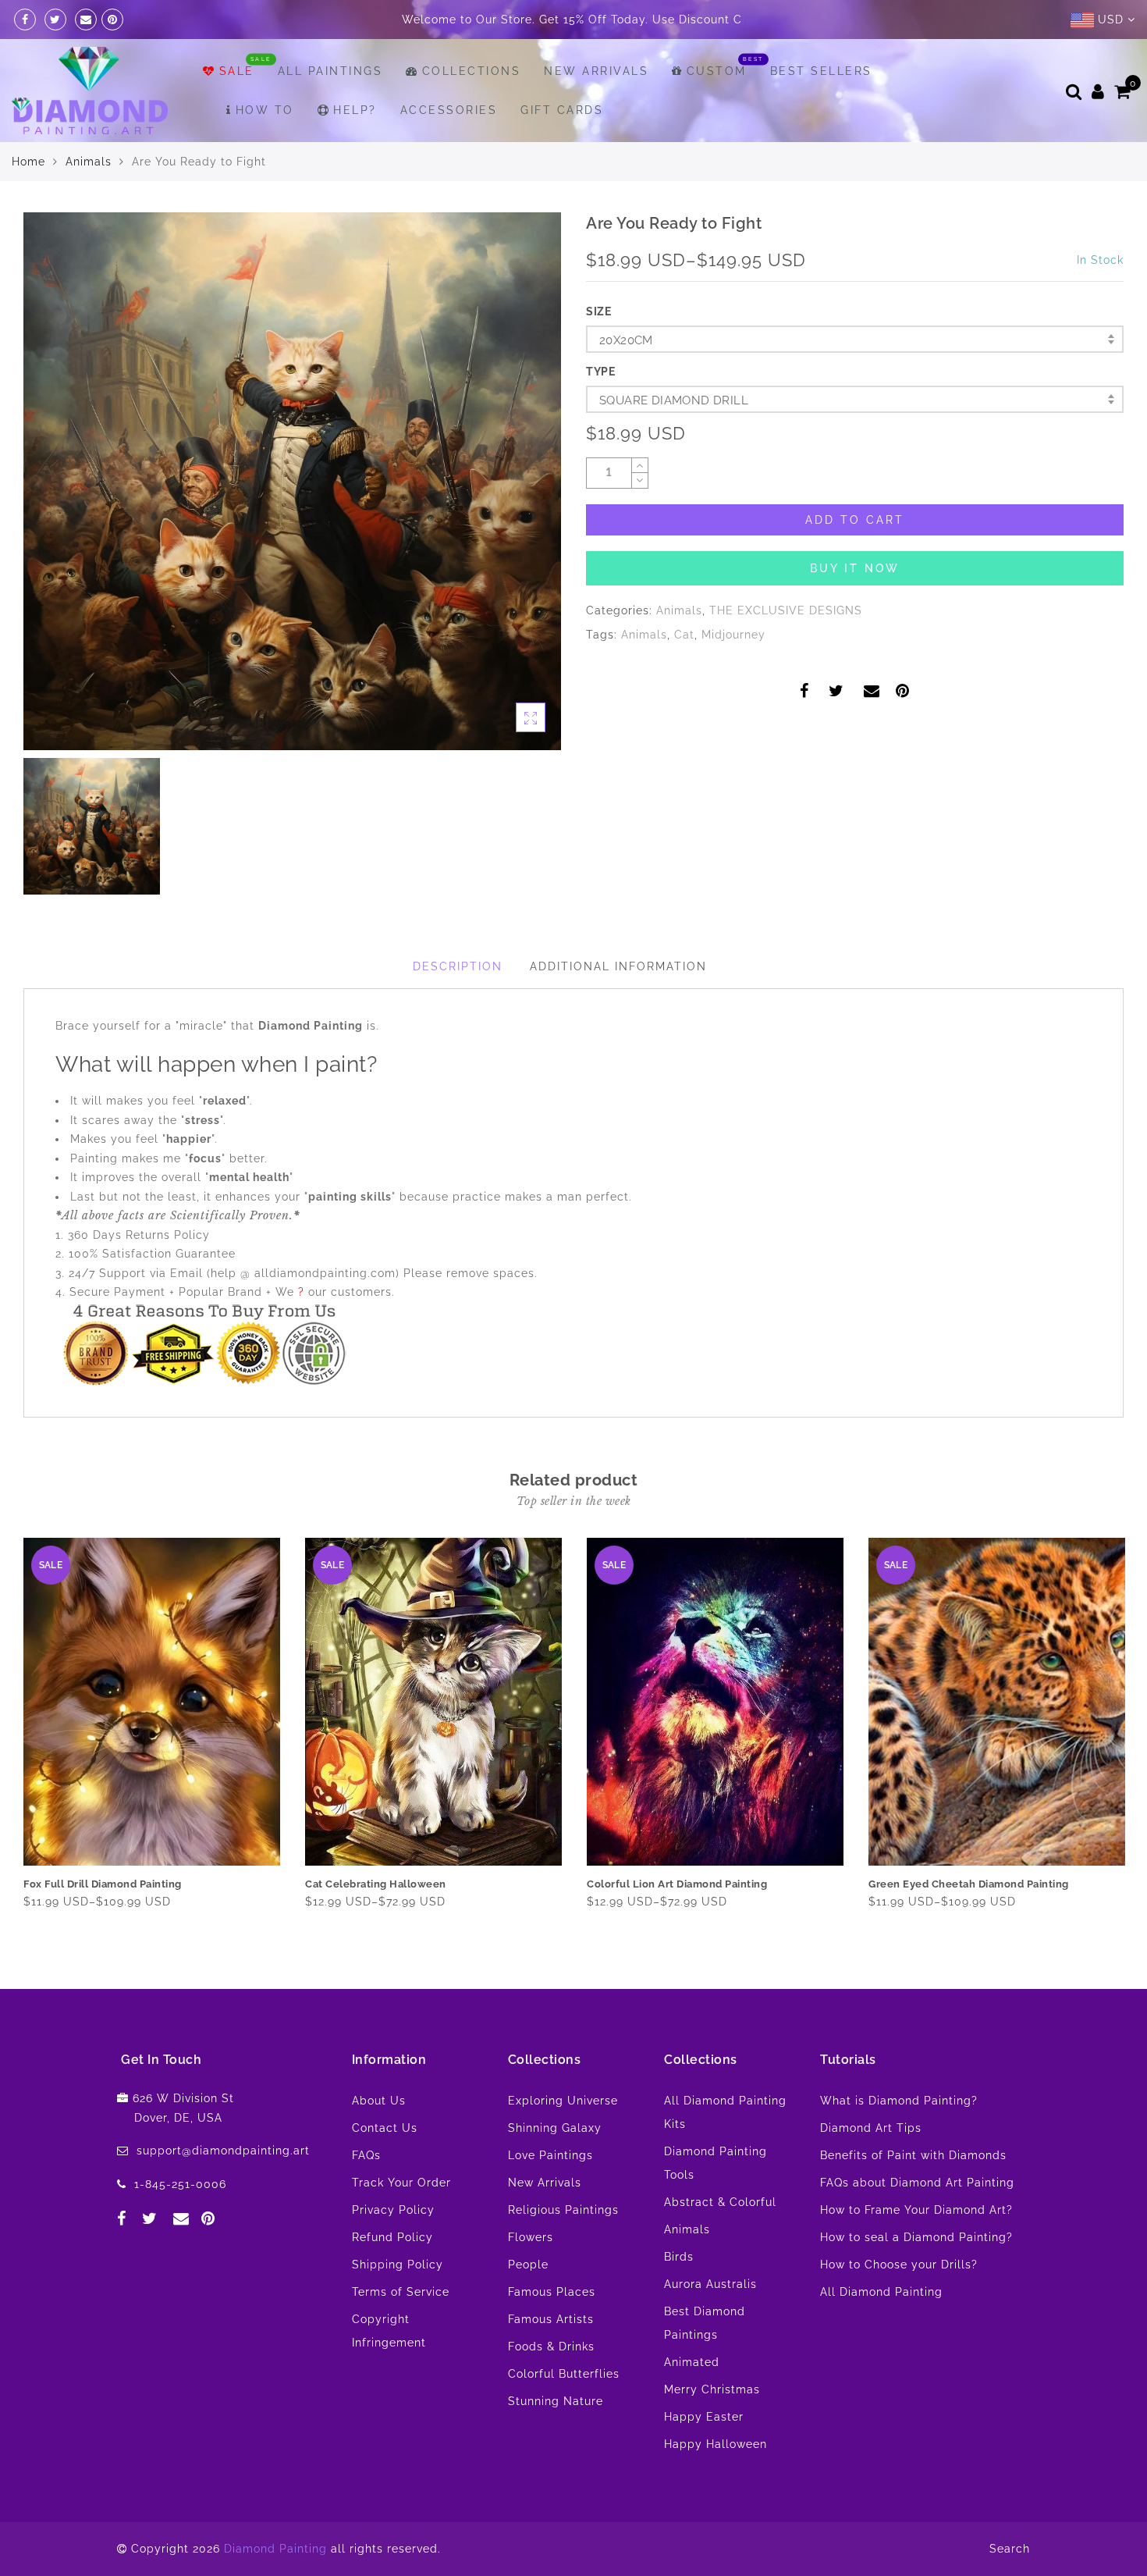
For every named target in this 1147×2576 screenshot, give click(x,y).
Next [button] (1114, 1777)
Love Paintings (550, 2194)
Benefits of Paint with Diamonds (913, 2194)
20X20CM (626, 379)
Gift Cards (562, 149)
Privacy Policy (393, 2249)
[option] (292, 520)
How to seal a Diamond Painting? (916, 2276)
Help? (355, 149)
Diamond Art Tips (871, 2167)
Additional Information (618, 1005)
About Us (379, 2140)
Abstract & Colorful (720, 2241)
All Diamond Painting (881, 2331)
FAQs (366, 2194)
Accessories (449, 149)
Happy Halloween (716, 2483)
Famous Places (552, 2331)
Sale (237, 110)
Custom (717, 110)
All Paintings (330, 110)
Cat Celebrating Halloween (376, 1923)
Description (458, 1005)
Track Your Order (401, 2222)
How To (265, 149)
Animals (89, 201)
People (528, 2304)
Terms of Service (401, 2331)
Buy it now (855, 607)
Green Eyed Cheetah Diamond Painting (969, 1923)
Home (28, 201)
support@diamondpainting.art (223, 2190)
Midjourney (733, 674)
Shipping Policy (398, 2304)
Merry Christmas (712, 2428)
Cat (684, 674)
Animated (692, 2401)
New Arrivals (596, 110)
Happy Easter (704, 2456)
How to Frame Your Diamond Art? (916, 2249)
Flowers (531, 2276)
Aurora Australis (710, 2323)
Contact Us (385, 2167)
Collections (471, 110)
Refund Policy (392, 2276)
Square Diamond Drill (674, 439)
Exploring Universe (563, 2140)
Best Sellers (821, 110)
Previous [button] (13, 1776)
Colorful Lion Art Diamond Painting (677, 1923)
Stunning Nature (556, 2440)
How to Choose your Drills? (899, 2304)
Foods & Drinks (551, 2386)
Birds (679, 2296)
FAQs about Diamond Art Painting (917, 2222)
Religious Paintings (563, 2249)
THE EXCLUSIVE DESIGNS (786, 649)
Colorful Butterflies (564, 2413)
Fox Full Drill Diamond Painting (103, 1923)
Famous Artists (551, 2358)
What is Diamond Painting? (899, 2140)
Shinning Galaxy (555, 2167)
